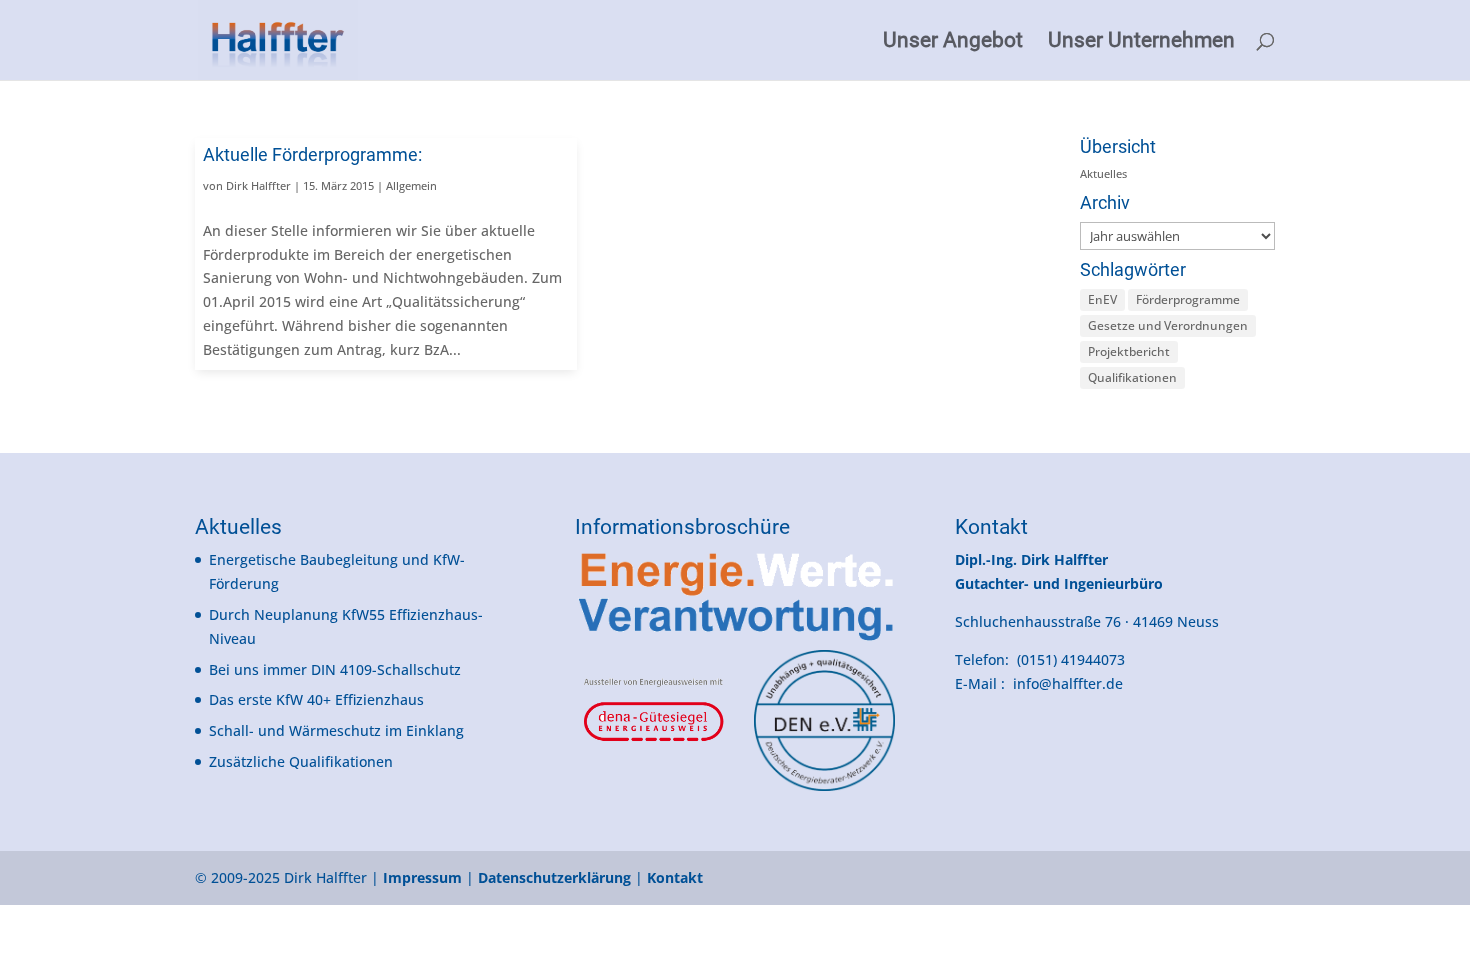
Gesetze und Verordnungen (1168, 325)
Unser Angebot (953, 42)
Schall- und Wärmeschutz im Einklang (336, 730)
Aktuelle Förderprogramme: (312, 154)
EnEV (1102, 299)
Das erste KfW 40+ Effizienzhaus (316, 699)
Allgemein (411, 185)
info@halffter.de (1068, 683)
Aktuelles (1103, 173)
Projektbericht (1129, 351)
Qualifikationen (1132, 377)
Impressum (422, 877)
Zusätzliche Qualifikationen (301, 761)
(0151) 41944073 (1071, 659)
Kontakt (991, 527)
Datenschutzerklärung (554, 877)
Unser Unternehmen (1141, 42)
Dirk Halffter (258, 185)
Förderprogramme (1188, 299)
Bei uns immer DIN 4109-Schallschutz (335, 669)
